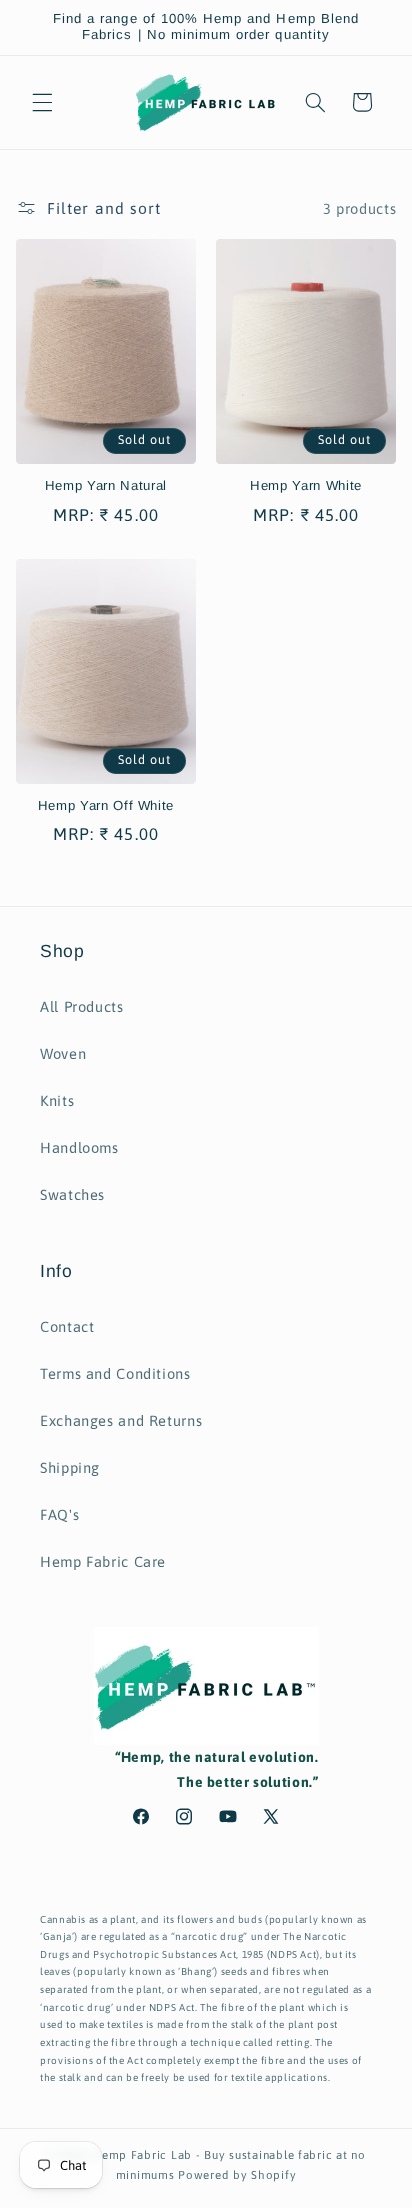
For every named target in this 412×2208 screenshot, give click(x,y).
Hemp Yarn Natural (106, 485)
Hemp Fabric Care (103, 1561)
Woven (63, 1053)
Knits (57, 1100)
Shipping (70, 1467)
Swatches (72, 1194)
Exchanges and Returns (121, 1420)
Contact (67, 1326)
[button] (42, 102)
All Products (82, 1006)
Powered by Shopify (237, 2174)
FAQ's (59, 1514)
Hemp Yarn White (306, 485)
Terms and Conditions (115, 1373)
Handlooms (79, 1147)
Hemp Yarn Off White (106, 805)
